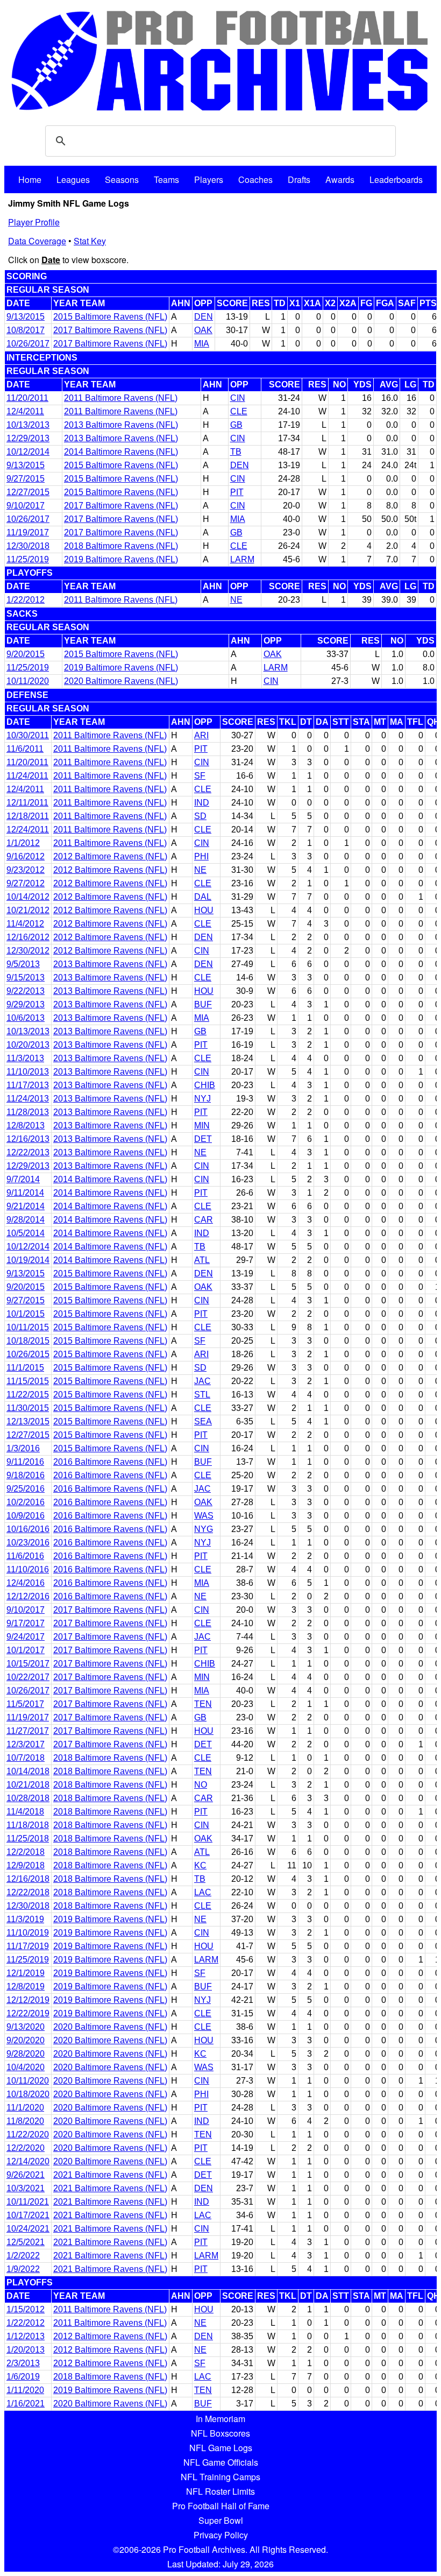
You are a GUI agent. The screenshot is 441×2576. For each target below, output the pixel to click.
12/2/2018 (26, 1852)
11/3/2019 (25, 1919)
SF (200, 776)
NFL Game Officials (221, 2462)
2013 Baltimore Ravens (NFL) (121, 425)
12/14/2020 (28, 2161)
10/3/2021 (26, 2188)
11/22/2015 (28, 1395)
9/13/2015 (26, 317)
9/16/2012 (26, 856)
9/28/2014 (26, 1220)
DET (203, 1139)
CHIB (205, 1085)
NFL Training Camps (220, 2477)
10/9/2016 (26, 1516)
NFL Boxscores (220, 2433)
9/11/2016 (25, 1462)
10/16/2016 (28, 1529)
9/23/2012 (26, 870)
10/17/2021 (28, 2215)
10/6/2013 (26, 1018)
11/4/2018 (25, 1812)
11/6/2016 (25, 1556)
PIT (237, 492)
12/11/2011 (27, 803)
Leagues (73, 179)
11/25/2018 (28, 1839)
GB (236, 425)
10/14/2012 (28, 897)
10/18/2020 (28, 2094)
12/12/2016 (28, 1596)
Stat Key (90, 241)
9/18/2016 (26, 1475)
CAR (204, 1220)
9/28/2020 (26, 2054)
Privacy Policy (221, 2535)
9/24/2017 (26, 1637)
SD (200, 816)
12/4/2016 (26, 1583)
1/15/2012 (26, 2309)
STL (202, 1395)
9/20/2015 (26, 654)
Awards (340, 179)
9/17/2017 (26, 1623)
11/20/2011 (27, 398)
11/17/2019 (28, 1946)
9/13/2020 (26, 2027)
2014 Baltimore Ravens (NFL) (121, 452)
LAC (203, 1892)
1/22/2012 (26, 600)
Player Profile (34, 222)
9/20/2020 (26, 2040)
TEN (203, 1704)
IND (202, 803)
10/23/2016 (28, 1543)
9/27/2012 (26, 883)
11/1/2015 (25, 1368)
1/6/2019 (23, 2377)
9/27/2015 (26, 479)
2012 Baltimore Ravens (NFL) (110, 856)
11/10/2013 (28, 1072)
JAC (202, 1381)
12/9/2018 (26, 1865)
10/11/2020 (28, 681)
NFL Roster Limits (220, 2491)
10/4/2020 (26, 2067)
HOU (204, 910)
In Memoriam (220, 2419)
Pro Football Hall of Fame (221, 2506)
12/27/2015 (28, 492)
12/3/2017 (26, 1744)
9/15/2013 (26, 978)
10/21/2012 (28, 910)
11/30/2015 (28, 1408)
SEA (203, 1421)
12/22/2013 (28, 1152)
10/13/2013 (28, 425)
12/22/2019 (28, 2013)
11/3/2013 (25, 1058)
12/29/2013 (28, 438)
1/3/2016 (23, 1448)
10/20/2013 (28, 1045)
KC (200, 1865)
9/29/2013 (26, 1004)
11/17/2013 (28, 1085)
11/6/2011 (25, 749)
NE (236, 600)
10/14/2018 (28, 1771)
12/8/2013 (26, 1125)
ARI (201, 735)
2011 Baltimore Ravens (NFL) (121, 398)
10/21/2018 (28, 1785)
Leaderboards (396, 179)
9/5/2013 (23, 964)
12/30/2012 (28, 951)
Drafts (299, 179)
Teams (166, 179)
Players (209, 179)
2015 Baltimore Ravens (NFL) (110, 317)
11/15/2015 (28, 1381)
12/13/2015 (28, 1421)
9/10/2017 (26, 506)
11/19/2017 (28, 532)
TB (236, 452)
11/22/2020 (28, 2134)
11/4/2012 (25, 924)
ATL (202, 1260)
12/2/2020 (26, 2148)
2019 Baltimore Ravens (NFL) (121, 559)
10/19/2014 (28, 1260)
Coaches (255, 179)
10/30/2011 (28, 735)
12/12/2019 (28, 2000)
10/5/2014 (26, 1233)
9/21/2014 (26, 1206)
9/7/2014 (23, 1179)
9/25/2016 (26, 1489)
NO (201, 1785)
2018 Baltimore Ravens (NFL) (121, 546)
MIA (202, 344)
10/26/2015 (28, 1354)
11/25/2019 (28, 559)
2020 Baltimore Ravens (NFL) (121, 681)
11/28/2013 (28, 1112)
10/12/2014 (28, 452)
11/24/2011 (27, 776)
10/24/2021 (28, 2229)
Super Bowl (221, 2520)
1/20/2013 (26, 2350)
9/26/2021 (26, 2175)
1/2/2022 (23, 2256)
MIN (202, 1125)
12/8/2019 (26, 1986)
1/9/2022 (23, 2269)
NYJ (202, 1099)
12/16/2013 (28, 1139)
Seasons (122, 179)
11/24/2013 (28, 1099)
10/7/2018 (26, 1758)
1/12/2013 (26, 2336)
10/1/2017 (26, 1650)
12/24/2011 (28, 830)
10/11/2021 (28, 2202)
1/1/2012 (23, 843)
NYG (204, 1529)
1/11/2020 (25, 2390)
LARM (242, 559)
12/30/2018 (28, 546)
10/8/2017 (26, 330)
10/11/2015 (28, 1327)
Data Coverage (37, 241)
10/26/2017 (28, 344)
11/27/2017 (28, 1731)
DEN (204, 317)
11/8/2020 (25, 2121)
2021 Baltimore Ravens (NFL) (110, 2175)
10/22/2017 (28, 1677)
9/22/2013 (26, 991)
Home (30, 179)
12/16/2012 (28, 937)
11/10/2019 (28, 1933)
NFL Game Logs (221, 2448)
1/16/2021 (26, 2404)
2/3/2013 (23, 2363)
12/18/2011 (28, 816)
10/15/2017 (28, 1664)
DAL (203, 897)
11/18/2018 (28, 1825)
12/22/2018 (28, 1892)
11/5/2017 (25, 1704)
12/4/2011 (25, 411)
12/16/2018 (28, 1879)
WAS (204, 1516)
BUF (203, 1004)
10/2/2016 (26, 1502)
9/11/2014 (25, 1193)
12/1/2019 (26, 1973)
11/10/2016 (28, 1569)
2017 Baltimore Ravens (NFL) (110, 330)
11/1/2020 (25, 2108)
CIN (238, 398)
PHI (201, 856)
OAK (203, 330)
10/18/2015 (28, 1341)
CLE (239, 411)
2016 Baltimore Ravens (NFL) (110, 1462)
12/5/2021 (26, 2242)
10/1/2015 (26, 1314)
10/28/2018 (28, 1798)
